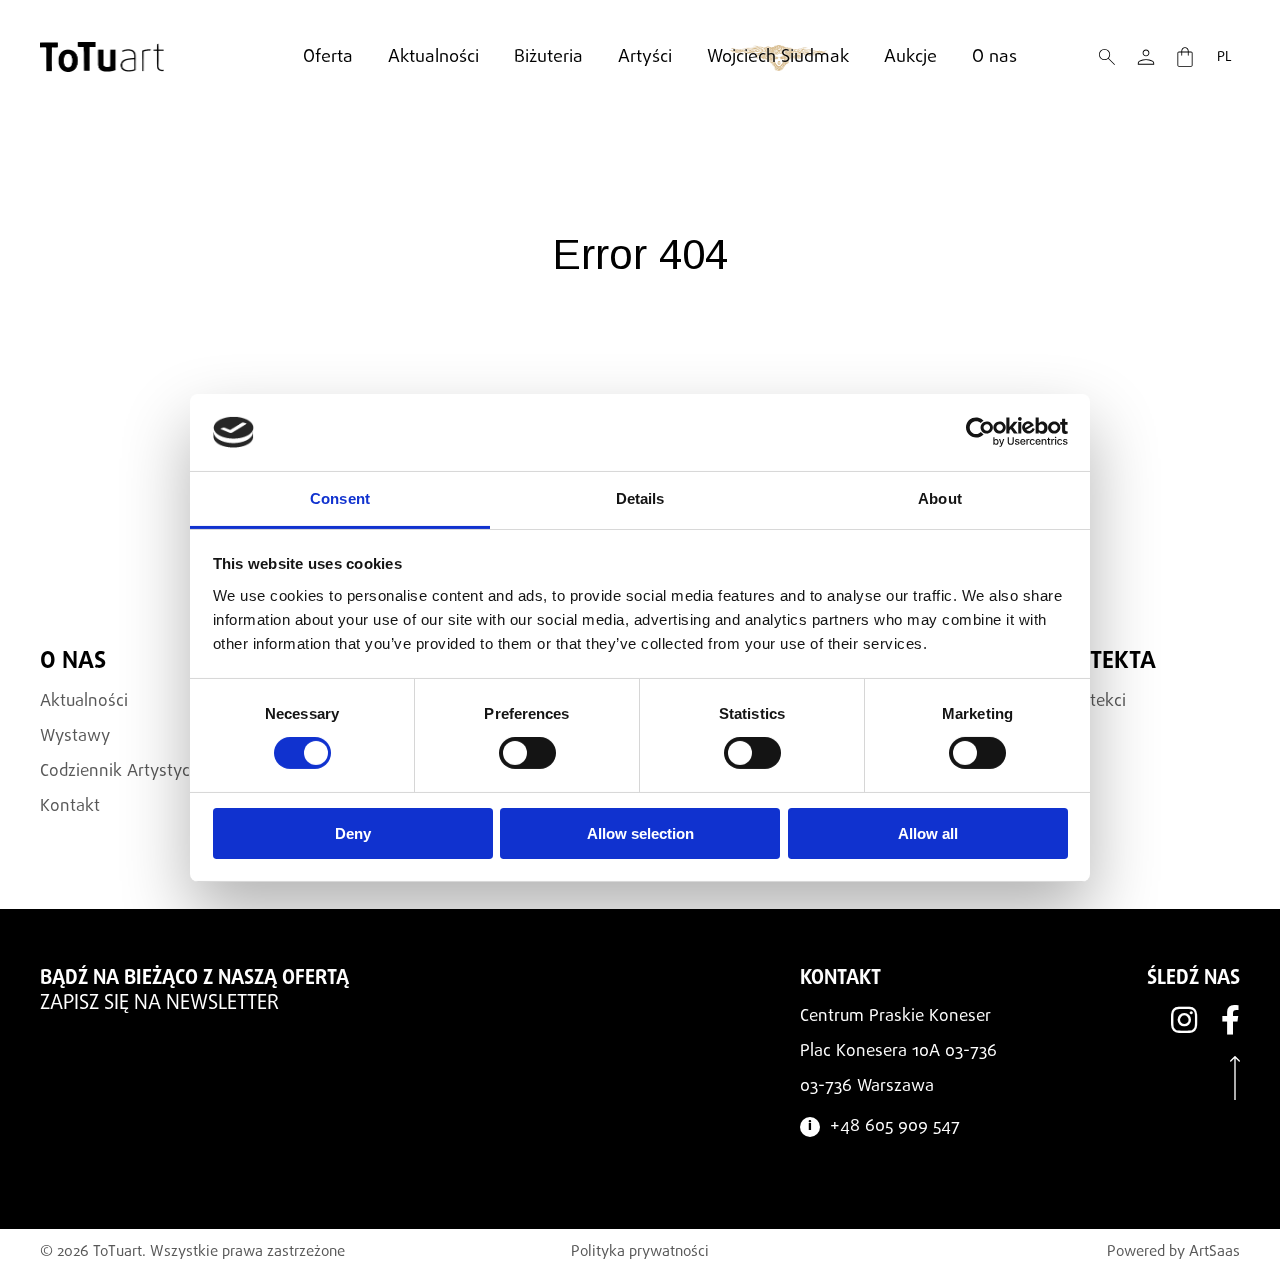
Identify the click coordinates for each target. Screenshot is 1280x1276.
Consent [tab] (340, 498)
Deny (353, 833)
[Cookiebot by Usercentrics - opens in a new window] (980, 432)
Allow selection (640, 833)
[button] (1107, 57)
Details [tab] (640, 498)
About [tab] (940, 498)
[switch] (527, 753)
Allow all (928, 833)
